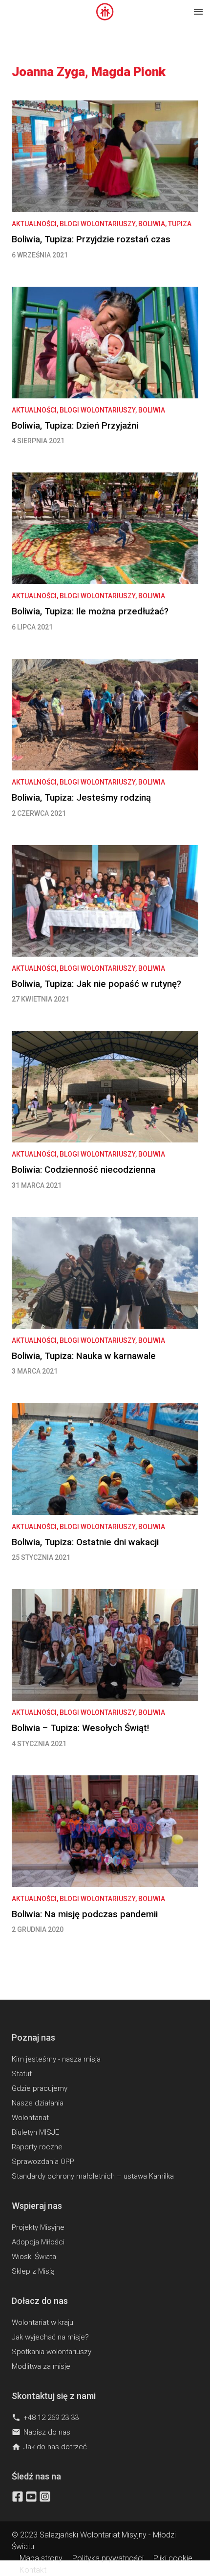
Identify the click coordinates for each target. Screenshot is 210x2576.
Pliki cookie (173, 2558)
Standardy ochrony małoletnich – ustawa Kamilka (93, 2176)
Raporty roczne (37, 2147)
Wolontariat (30, 2118)
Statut (22, 2074)
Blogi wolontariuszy (97, 224)
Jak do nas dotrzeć (49, 2447)
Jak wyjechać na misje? (50, 2337)
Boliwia (152, 224)
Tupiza (180, 224)
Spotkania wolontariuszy (52, 2352)
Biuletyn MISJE (35, 2132)
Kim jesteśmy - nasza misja (56, 2059)
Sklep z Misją (33, 2271)
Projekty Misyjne (38, 2227)
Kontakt (33, 2570)
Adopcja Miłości (38, 2242)
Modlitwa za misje (41, 2366)
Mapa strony (41, 2558)
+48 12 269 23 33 (45, 2418)
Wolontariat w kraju (42, 2322)
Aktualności (34, 224)
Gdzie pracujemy (40, 2088)
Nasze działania (38, 2103)
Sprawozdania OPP (43, 2162)
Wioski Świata (34, 2257)
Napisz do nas (41, 2432)
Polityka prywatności (108, 2558)
